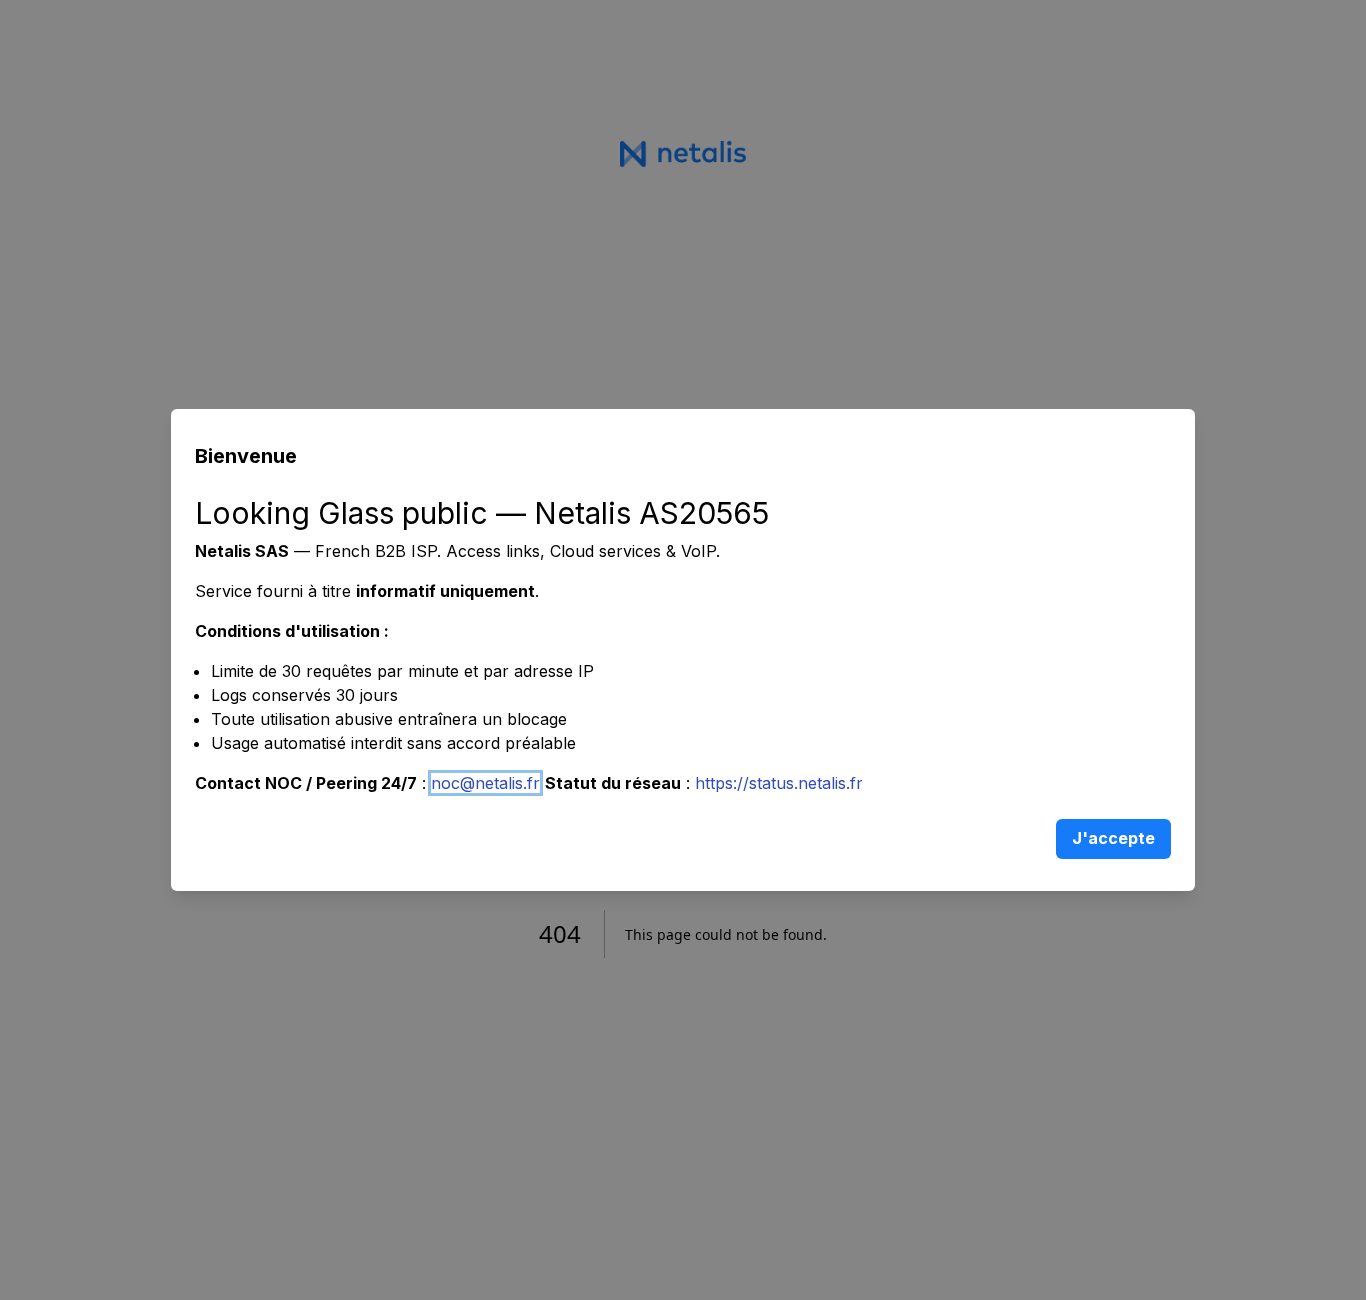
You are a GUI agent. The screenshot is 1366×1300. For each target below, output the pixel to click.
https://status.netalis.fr (779, 783)
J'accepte (1113, 838)
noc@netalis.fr (485, 783)
